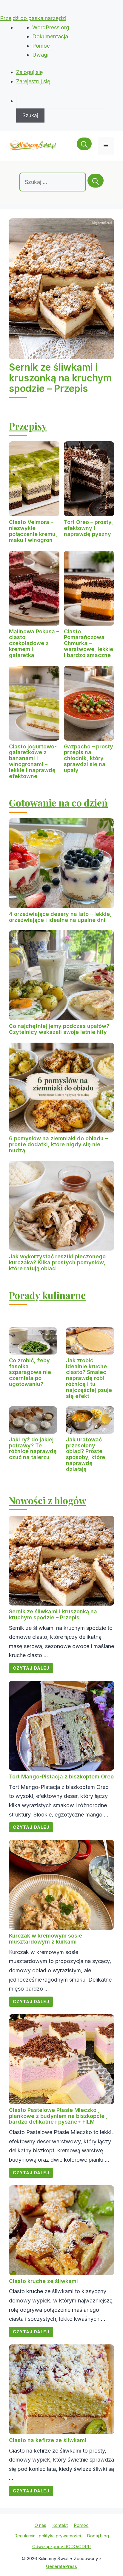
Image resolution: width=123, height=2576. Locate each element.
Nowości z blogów (48, 1500)
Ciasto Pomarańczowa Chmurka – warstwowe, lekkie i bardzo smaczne (89, 643)
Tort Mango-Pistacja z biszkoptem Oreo (61, 1777)
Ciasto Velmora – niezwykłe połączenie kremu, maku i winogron (33, 531)
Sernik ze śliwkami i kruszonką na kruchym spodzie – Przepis (60, 378)
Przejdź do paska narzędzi (33, 18)
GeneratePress (61, 2566)
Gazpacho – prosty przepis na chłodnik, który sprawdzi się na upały (89, 758)
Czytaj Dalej (31, 1668)
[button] (84, 146)
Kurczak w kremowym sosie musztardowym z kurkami (46, 1939)
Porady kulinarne (47, 1295)
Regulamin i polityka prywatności (48, 2536)
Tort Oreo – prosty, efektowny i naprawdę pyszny (89, 528)
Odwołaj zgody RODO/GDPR (61, 2546)
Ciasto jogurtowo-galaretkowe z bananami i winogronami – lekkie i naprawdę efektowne (33, 761)
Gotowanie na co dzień (58, 802)
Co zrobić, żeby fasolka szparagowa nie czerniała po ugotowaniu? (30, 1372)
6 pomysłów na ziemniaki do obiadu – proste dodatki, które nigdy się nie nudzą (58, 1144)
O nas (40, 2525)
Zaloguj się (30, 72)
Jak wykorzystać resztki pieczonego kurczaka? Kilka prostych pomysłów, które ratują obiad (57, 1262)
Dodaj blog (98, 2536)
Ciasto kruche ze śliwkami (43, 2281)
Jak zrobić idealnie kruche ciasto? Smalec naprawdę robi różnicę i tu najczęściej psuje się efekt (89, 1378)
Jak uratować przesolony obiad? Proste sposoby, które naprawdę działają (86, 1454)
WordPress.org (51, 27)
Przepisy (28, 426)
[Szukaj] (96, 181)
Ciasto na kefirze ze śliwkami (48, 2440)
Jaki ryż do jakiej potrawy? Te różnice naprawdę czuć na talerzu (33, 1448)
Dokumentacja (50, 36)
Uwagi (40, 55)
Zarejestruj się (33, 81)
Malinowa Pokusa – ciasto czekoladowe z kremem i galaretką (34, 643)
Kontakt (60, 2525)
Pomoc (41, 46)
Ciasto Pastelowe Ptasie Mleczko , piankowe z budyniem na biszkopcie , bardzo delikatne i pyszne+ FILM (58, 2116)
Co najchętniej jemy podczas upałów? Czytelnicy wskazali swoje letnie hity (59, 1029)
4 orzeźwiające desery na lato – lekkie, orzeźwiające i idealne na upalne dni (60, 917)
